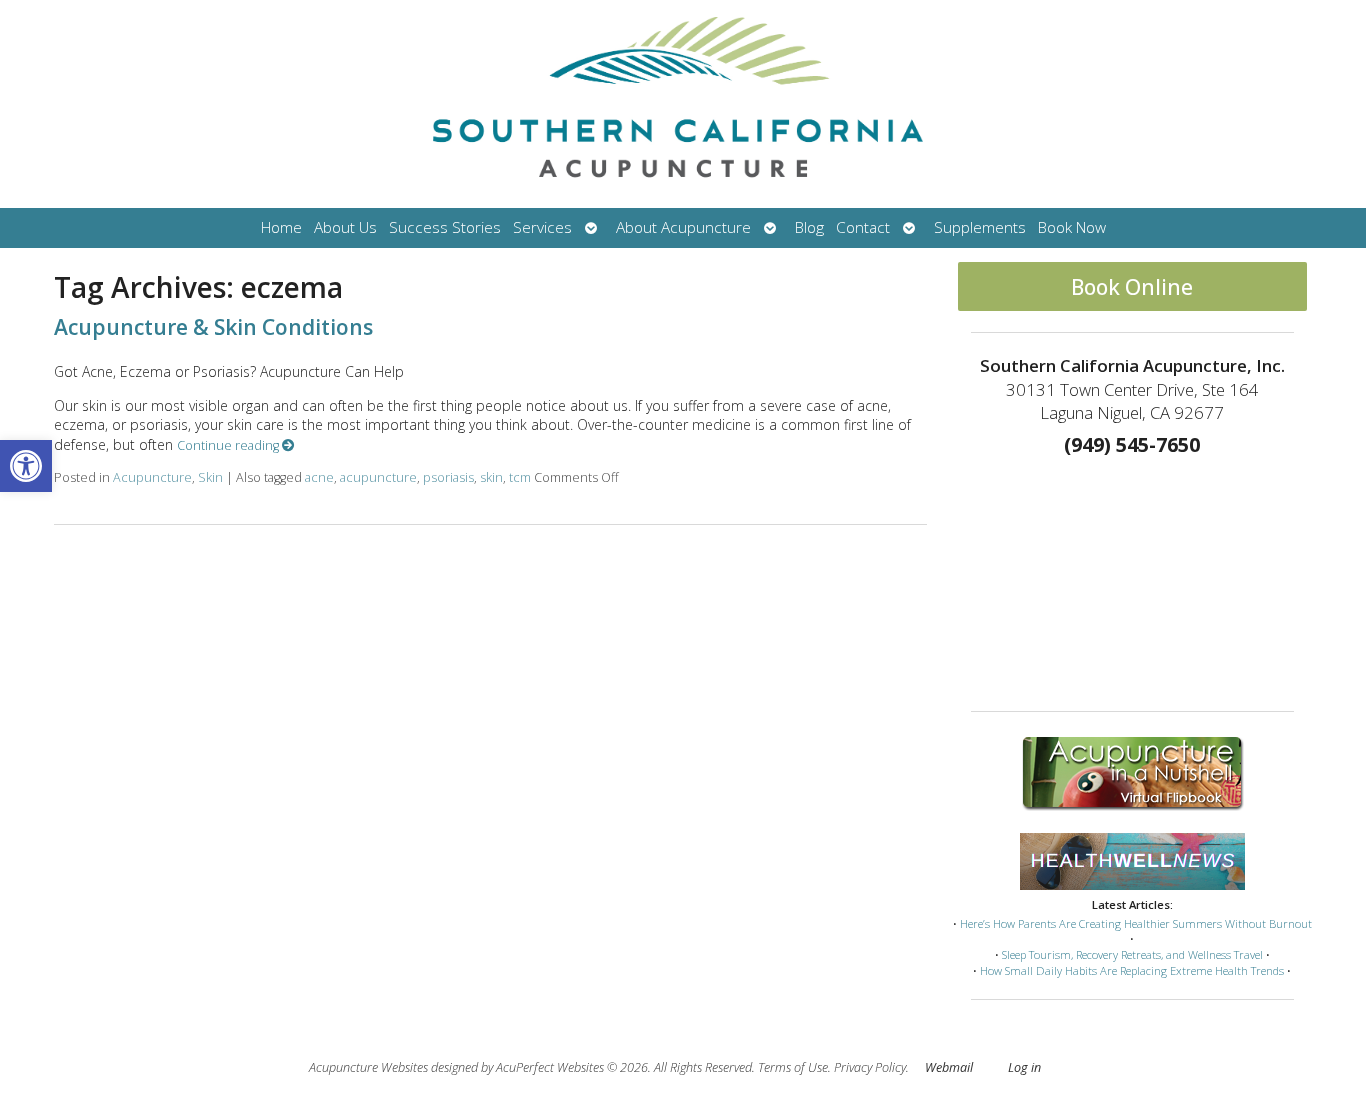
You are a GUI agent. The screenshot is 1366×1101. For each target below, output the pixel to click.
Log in (1024, 1067)
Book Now (1072, 227)
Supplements (980, 227)
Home (281, 227)
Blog (809, 227)
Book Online (1132, 287)
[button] (26, 466)
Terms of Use (793, 1067)
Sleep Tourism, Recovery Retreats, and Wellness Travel (1132, 954)
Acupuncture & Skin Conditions (213, 327)
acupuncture (378, 477)
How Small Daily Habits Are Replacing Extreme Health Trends (1132, 970)
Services (542, 227)
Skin (210, 477)
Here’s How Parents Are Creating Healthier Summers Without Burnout (1136, 923)
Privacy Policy (870, 1067)
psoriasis (448, 477)
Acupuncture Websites (368, 1067)
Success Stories (445, 227)
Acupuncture (152, 477)
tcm (520, 477)
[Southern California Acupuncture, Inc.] (683, 104)
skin (491, 477)
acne (319, 477)
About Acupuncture (683, 227)
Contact (863, 227)
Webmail (949, 1067)
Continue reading (229, 445)
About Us (345, 227)
